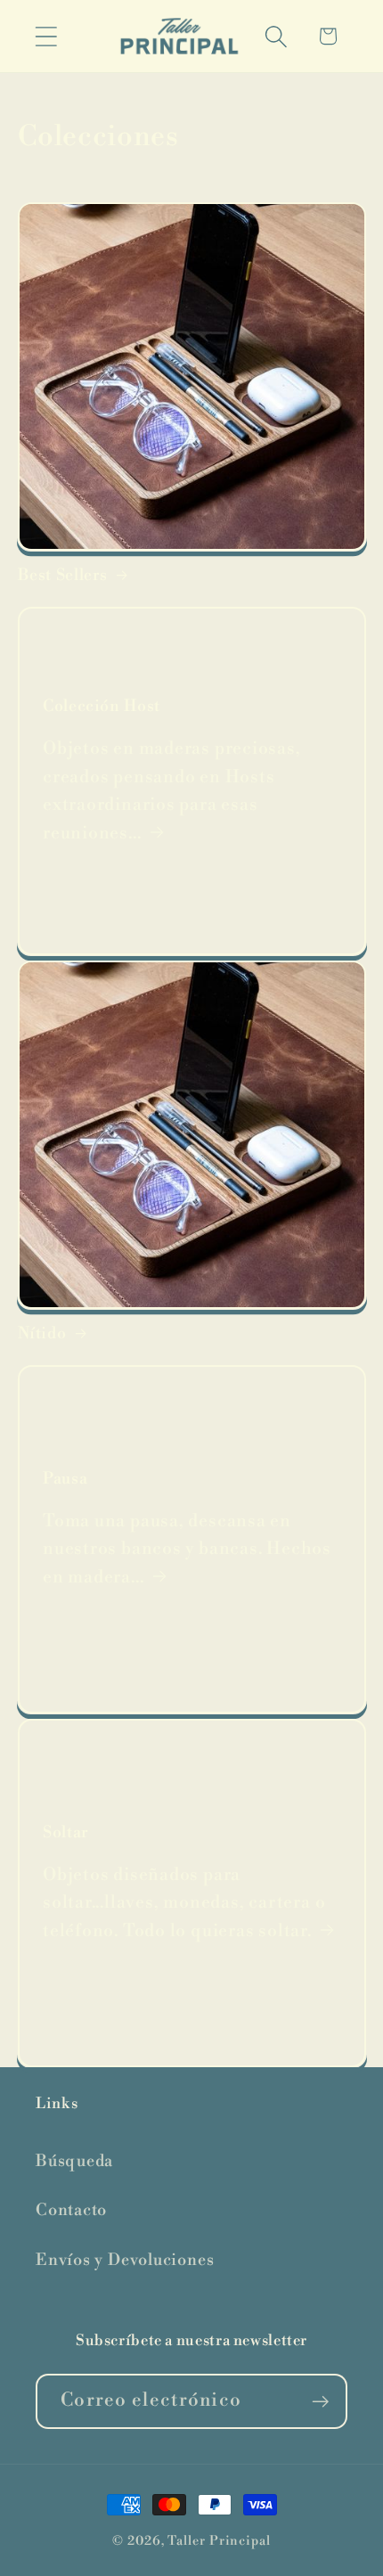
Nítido (42, 1334)
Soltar (66, 1833)
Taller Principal (219, 2541)
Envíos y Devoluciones (125, 2260)
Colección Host (102, 707)
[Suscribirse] (320, 2402)
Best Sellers (63, 576)
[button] (46, 36)
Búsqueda (74, 2161)
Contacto (71, 2210)
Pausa (65, 1479)
